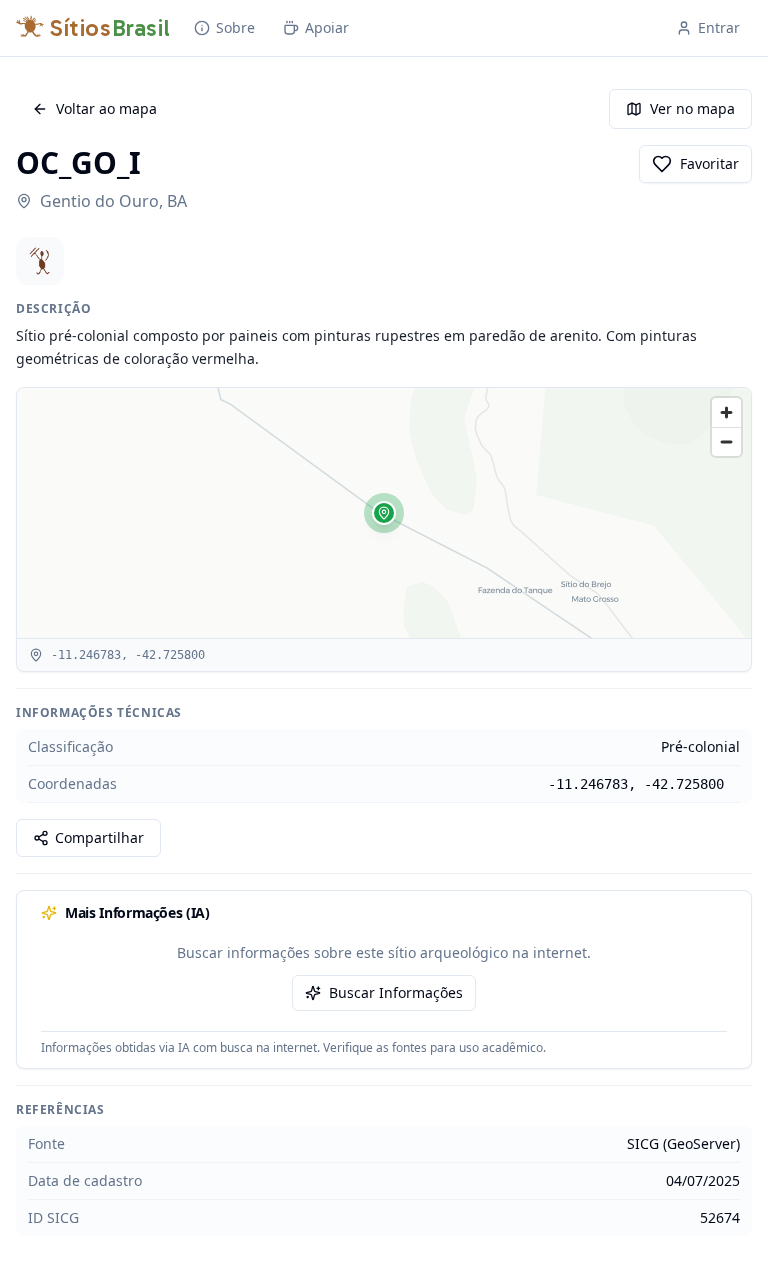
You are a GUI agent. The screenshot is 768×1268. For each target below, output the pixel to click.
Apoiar (327, 27)
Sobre (235, 27)
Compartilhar (99, 837)
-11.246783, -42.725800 (636, 784)
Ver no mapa (692, 108)
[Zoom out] (726, 441)
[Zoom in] (726, 412)
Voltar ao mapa (106, 108)
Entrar (719, 27)
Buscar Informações (396, 992)
